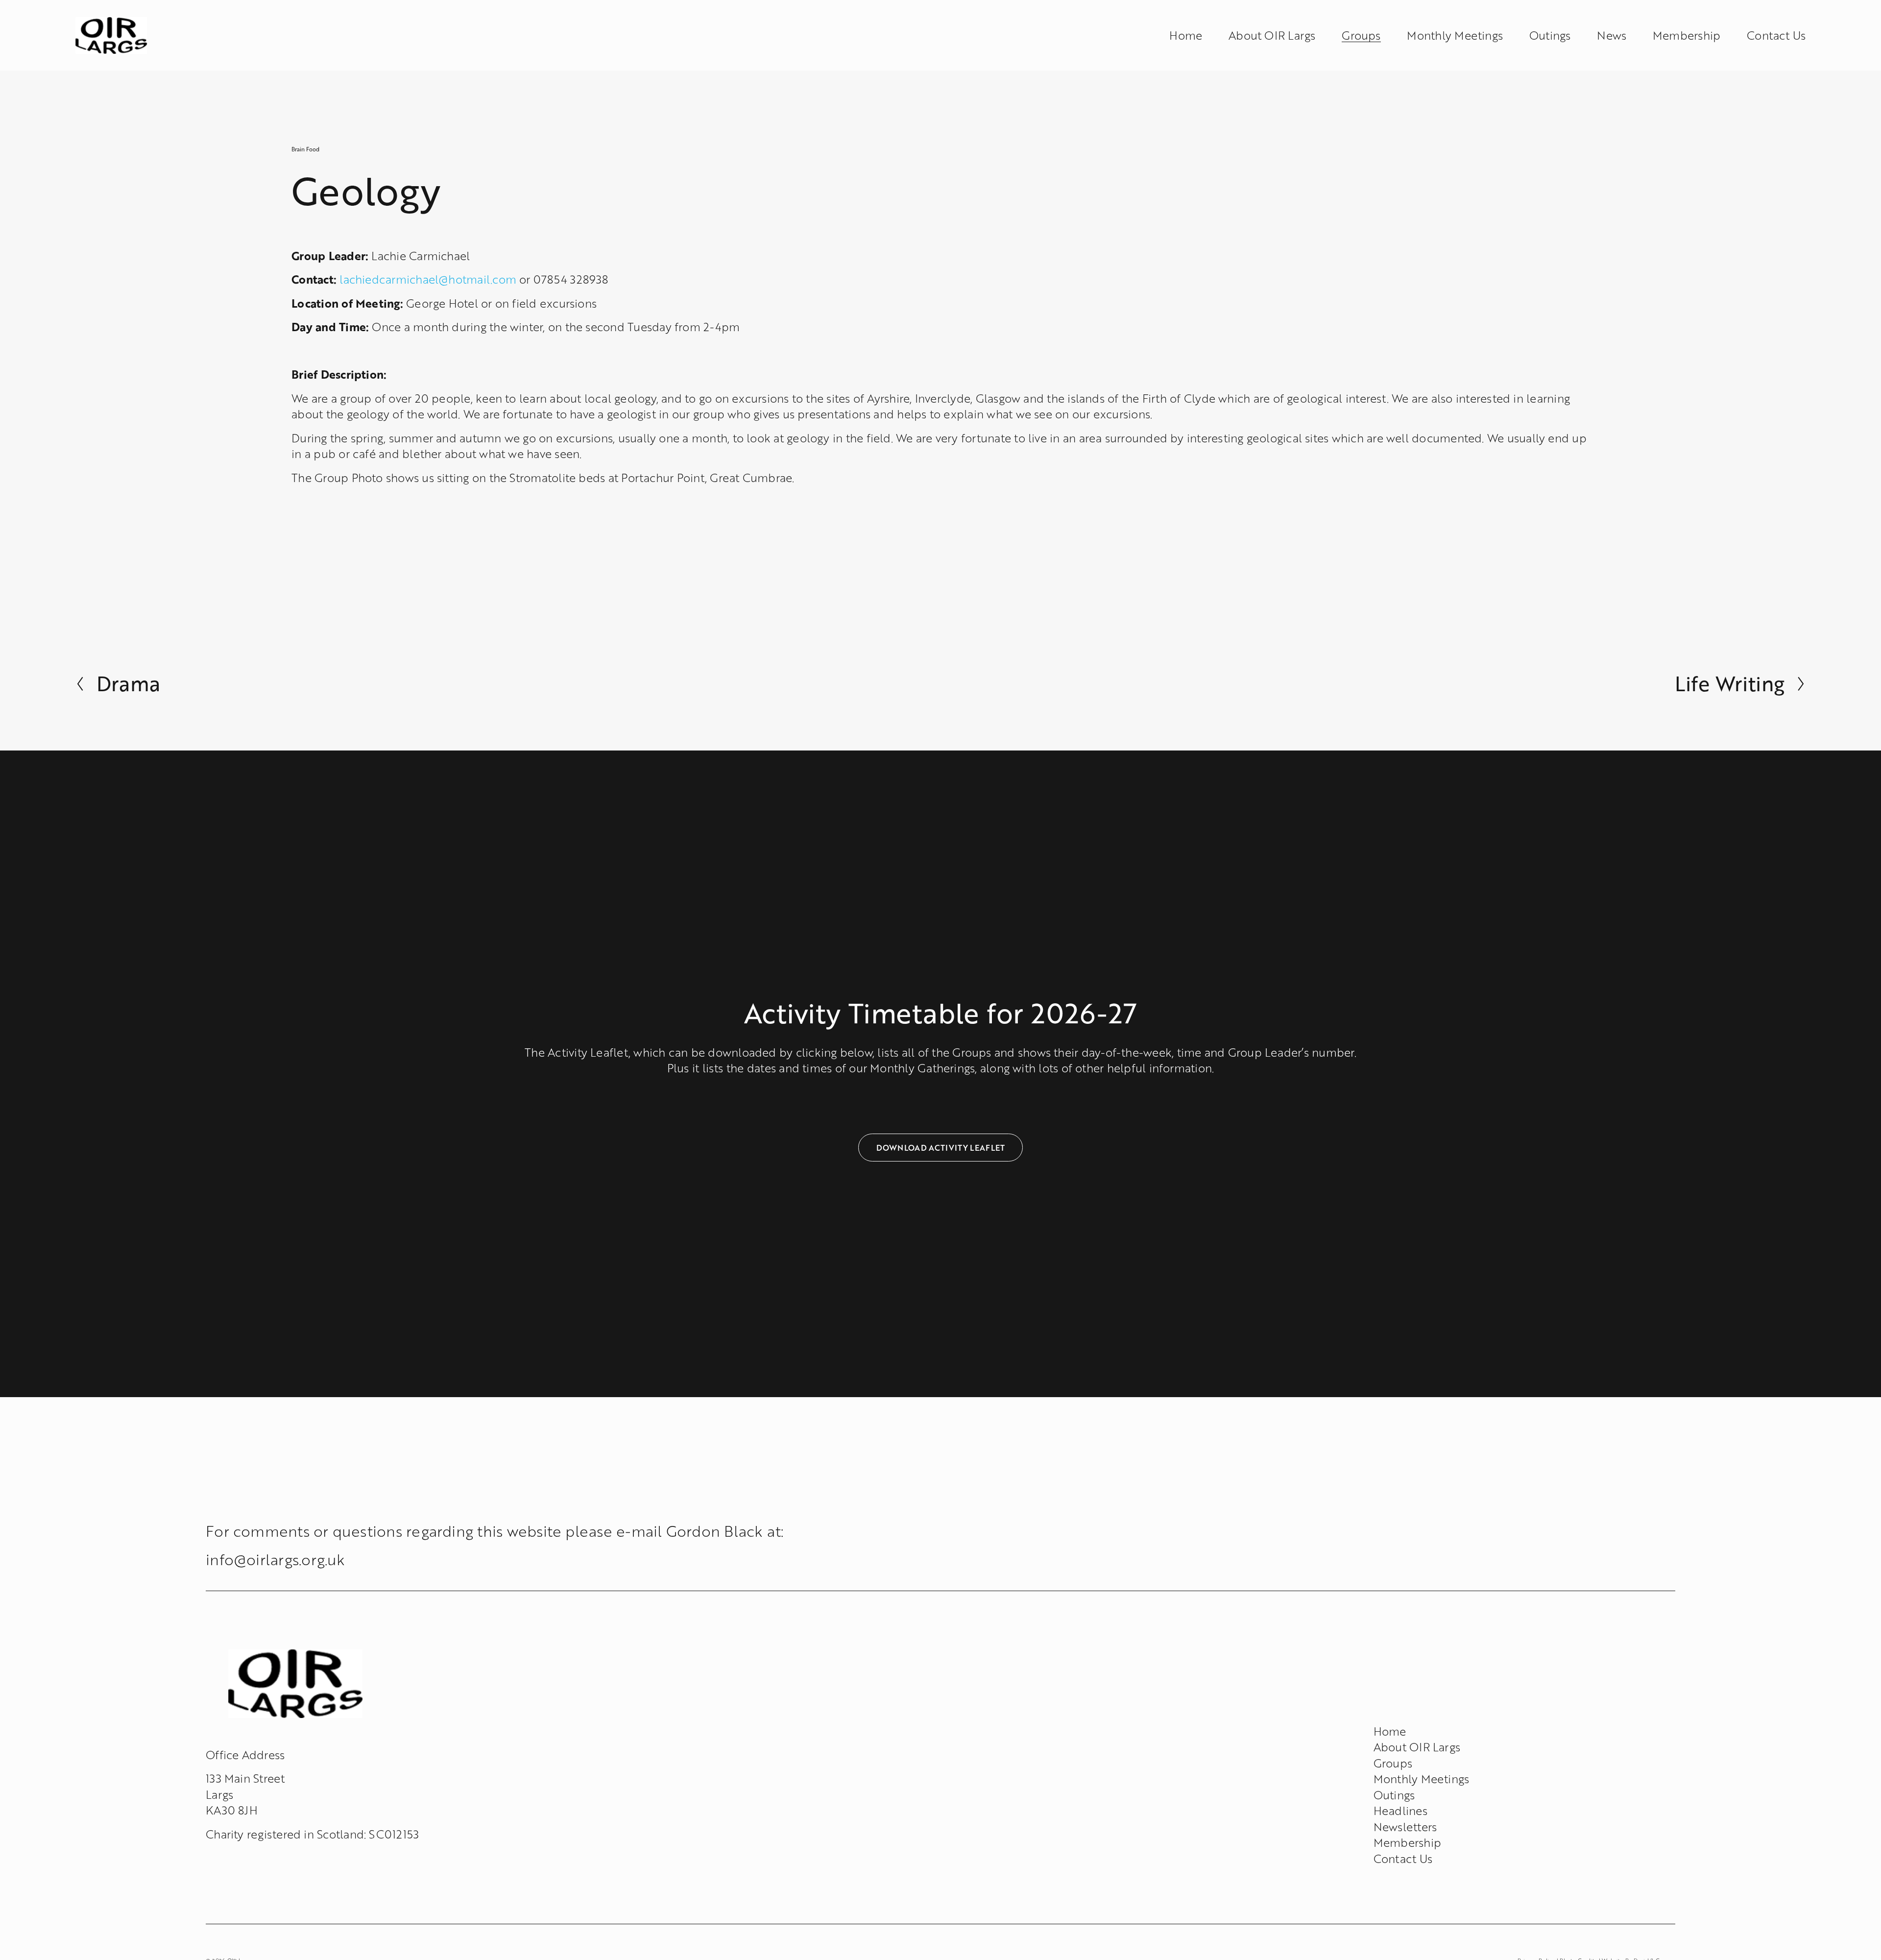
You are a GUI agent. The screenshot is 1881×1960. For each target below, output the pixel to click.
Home (1186, 35)
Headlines (1400, 1811)
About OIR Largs (1272, 35)
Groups (1393, 1763)
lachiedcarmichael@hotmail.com (428, 279)
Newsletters (1405, 1827)
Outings (1550, 35)
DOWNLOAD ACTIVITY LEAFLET (941, 1148)
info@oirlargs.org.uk (276, 1559)
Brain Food (305, 149)
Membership (1687, 35)
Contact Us (1776, 35)
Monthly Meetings (1455, 35)
